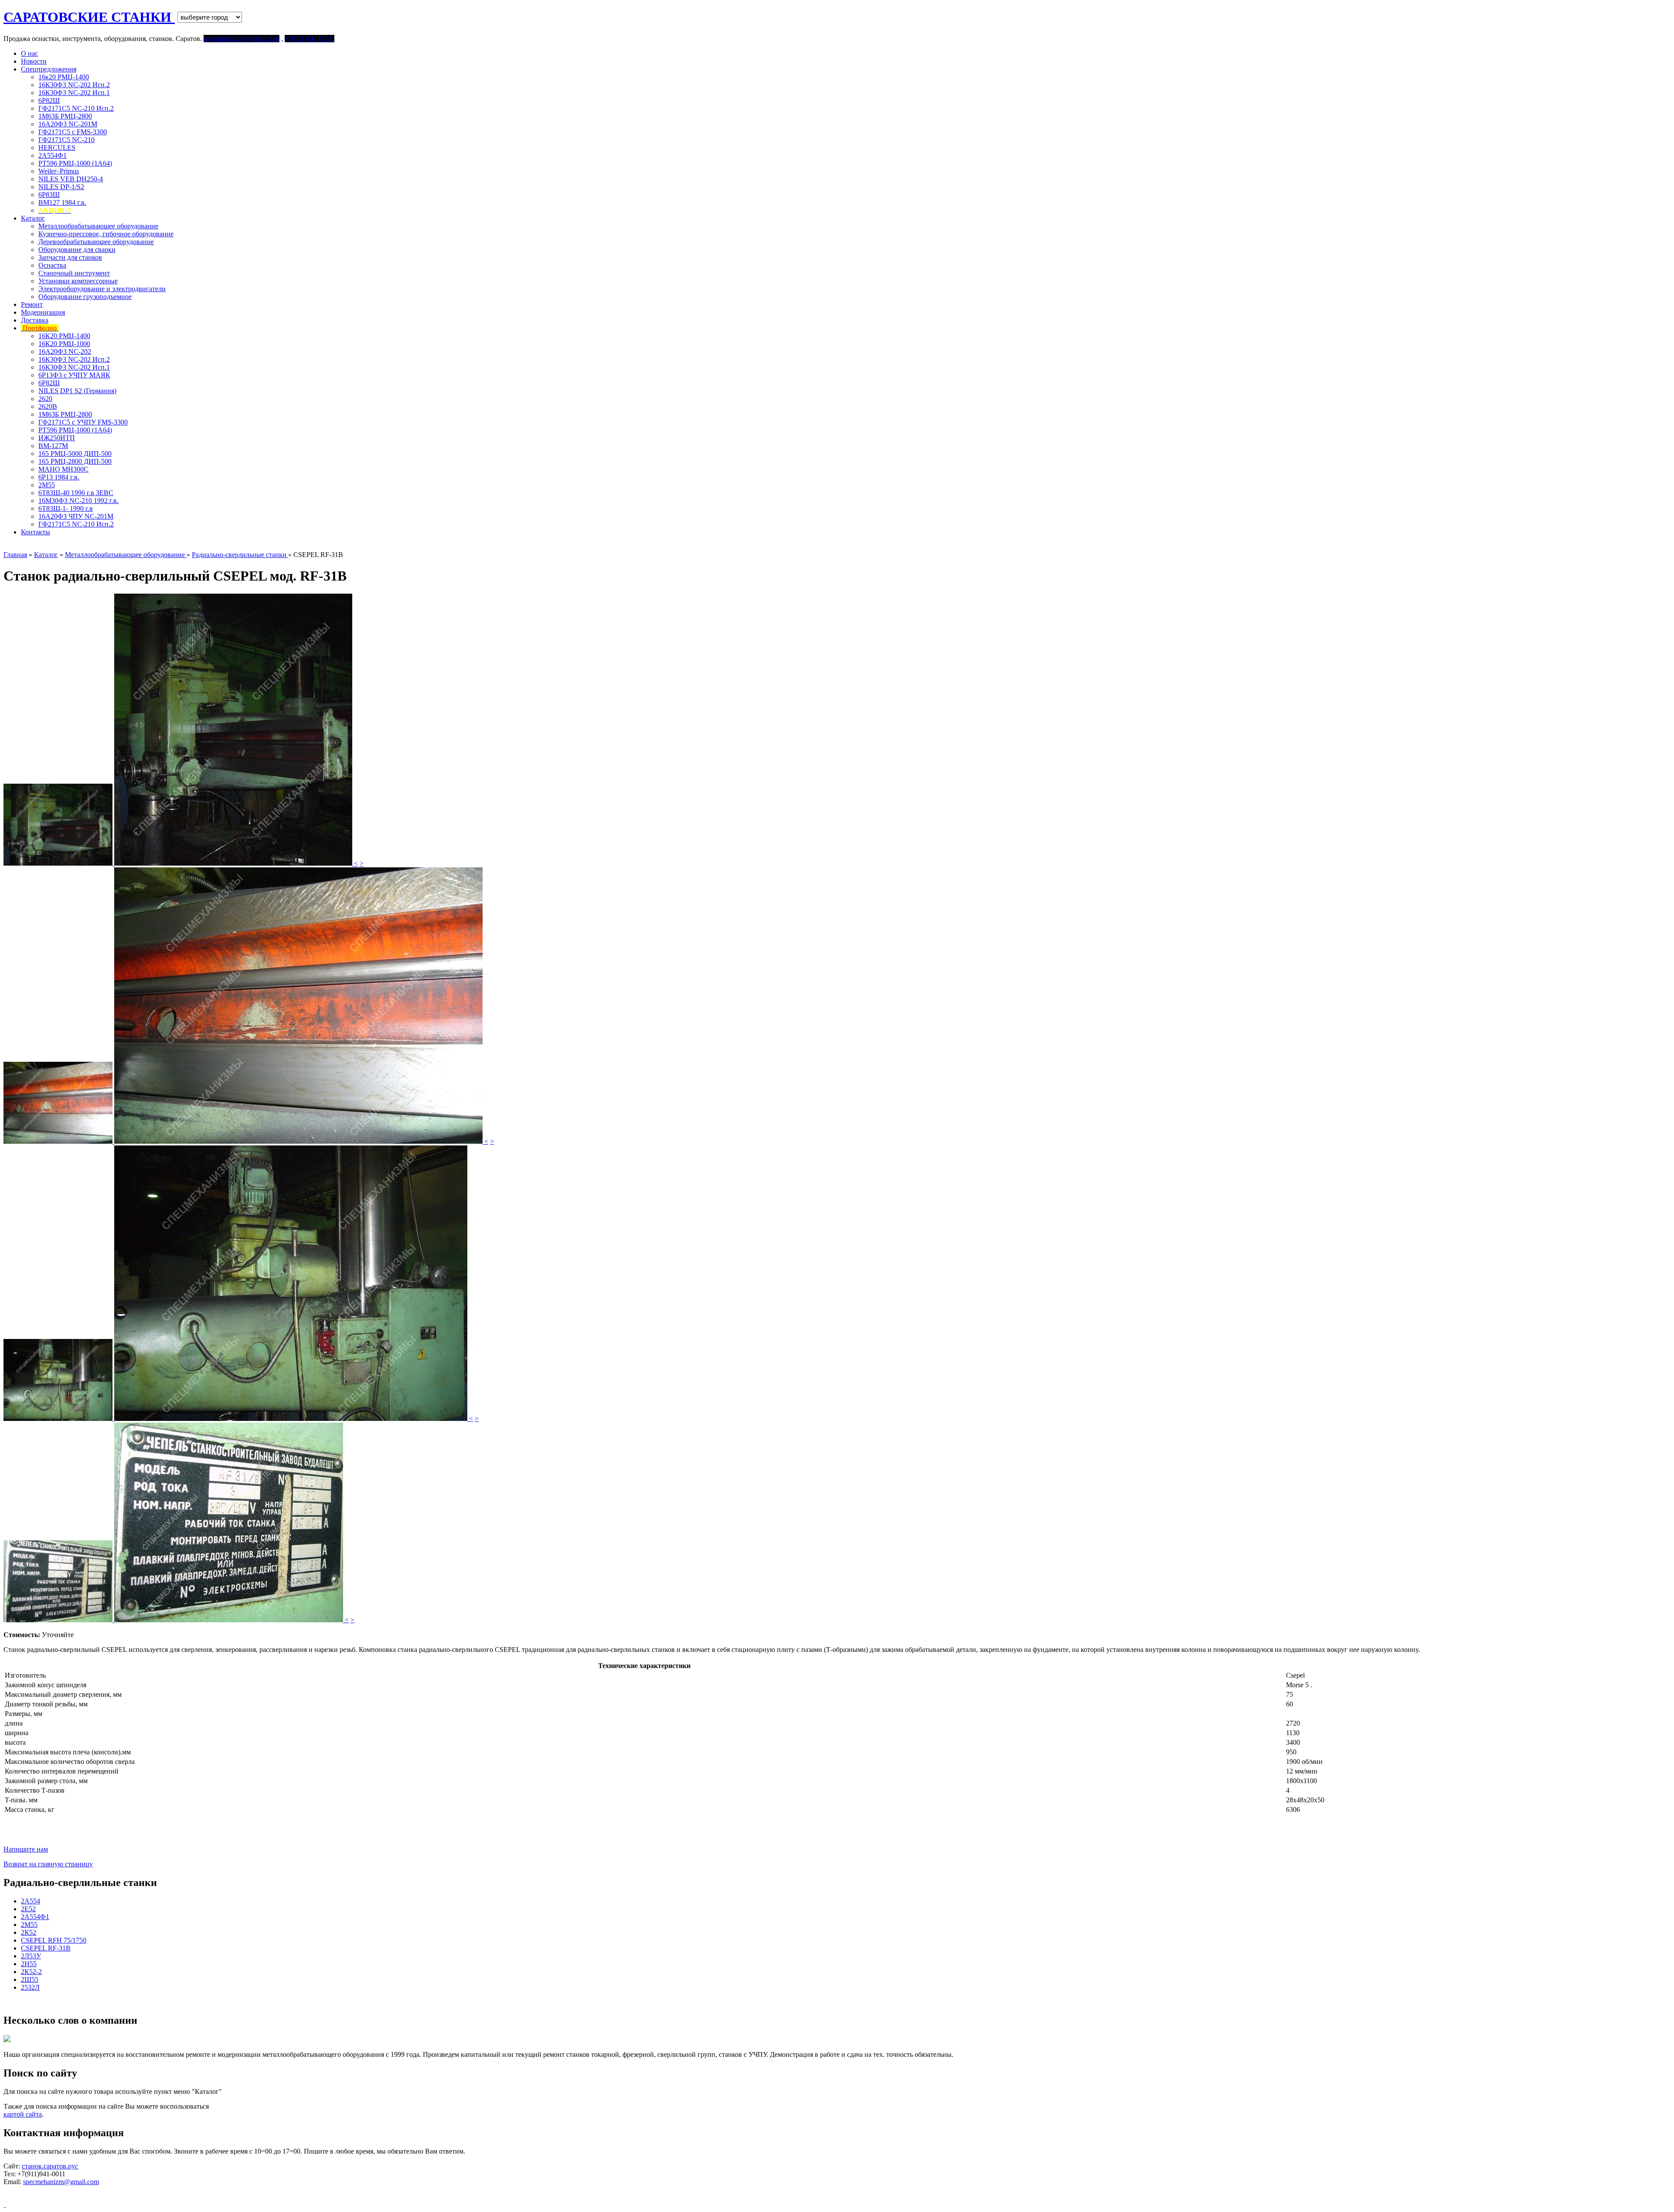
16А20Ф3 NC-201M (68, 124)
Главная (15, 555)
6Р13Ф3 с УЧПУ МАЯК (74, 375)
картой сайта (23, 2114)
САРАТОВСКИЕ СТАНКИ (89, 17)
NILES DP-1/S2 (61, 187)
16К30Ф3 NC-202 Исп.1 (74, 93)
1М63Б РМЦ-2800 (65, 116)
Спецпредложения (49, 69)
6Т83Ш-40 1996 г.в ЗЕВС (76, 493)
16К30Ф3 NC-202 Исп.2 (74, 85)
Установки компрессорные (78, 281)
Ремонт (32, 304)
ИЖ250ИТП (57, 438)
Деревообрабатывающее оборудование (96, 242)
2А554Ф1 (53, 155)
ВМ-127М (53, 446)
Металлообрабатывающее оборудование (98, 226)
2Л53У (31, 1956)
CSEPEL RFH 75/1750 (54, 1940)
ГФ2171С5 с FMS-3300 (73, 132)
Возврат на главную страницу (48, 1864)
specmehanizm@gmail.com (61, 2182)
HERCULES (57, 148)
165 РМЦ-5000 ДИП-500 (75, 454)
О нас (29, 53)
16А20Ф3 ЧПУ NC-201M (76, 516)
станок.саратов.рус (50, 2166)
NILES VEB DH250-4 (71, 179)
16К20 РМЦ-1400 (64, 336)
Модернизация (43, 312)
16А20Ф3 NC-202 (65, 352)
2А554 (31, 1901)
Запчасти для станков (70, 257)
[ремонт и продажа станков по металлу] (5, 2204)
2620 (45, 399)
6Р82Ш (49, 100)
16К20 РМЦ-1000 (64, 344)
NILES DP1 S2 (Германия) (77, 391)
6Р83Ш (49, 195)
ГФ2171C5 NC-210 (66, 140)
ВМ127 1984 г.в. (62, 202)
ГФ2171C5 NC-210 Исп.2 (76, 108)
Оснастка (52, 265)
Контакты (36, 532)
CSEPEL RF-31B (46, 1948)
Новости (34, 61)
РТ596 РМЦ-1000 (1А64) (75, 163)
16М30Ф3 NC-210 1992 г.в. (78, 501)
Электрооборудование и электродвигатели (102, 289)
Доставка (35, 320)
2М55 (47, 485)
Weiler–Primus (59, 171)
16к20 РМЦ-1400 (64, 77)
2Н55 (29, 1964)
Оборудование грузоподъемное (85, 297)
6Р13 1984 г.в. (59, 477)
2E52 (28, 1909)
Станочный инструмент (74, 273)
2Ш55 (30, 1979)
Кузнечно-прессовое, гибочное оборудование (106, 234)
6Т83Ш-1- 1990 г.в (66, 508)
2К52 (29, 1932)
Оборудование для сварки (77, 250)
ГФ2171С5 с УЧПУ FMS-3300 (83, 422)
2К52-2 (31, 1972)
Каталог (33, 218)
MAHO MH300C (63, 469)
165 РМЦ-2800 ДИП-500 (75, 461)
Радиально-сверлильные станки (240, 555)
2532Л (30, 1987)
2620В (48, 406)
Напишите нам (26, 1849)
